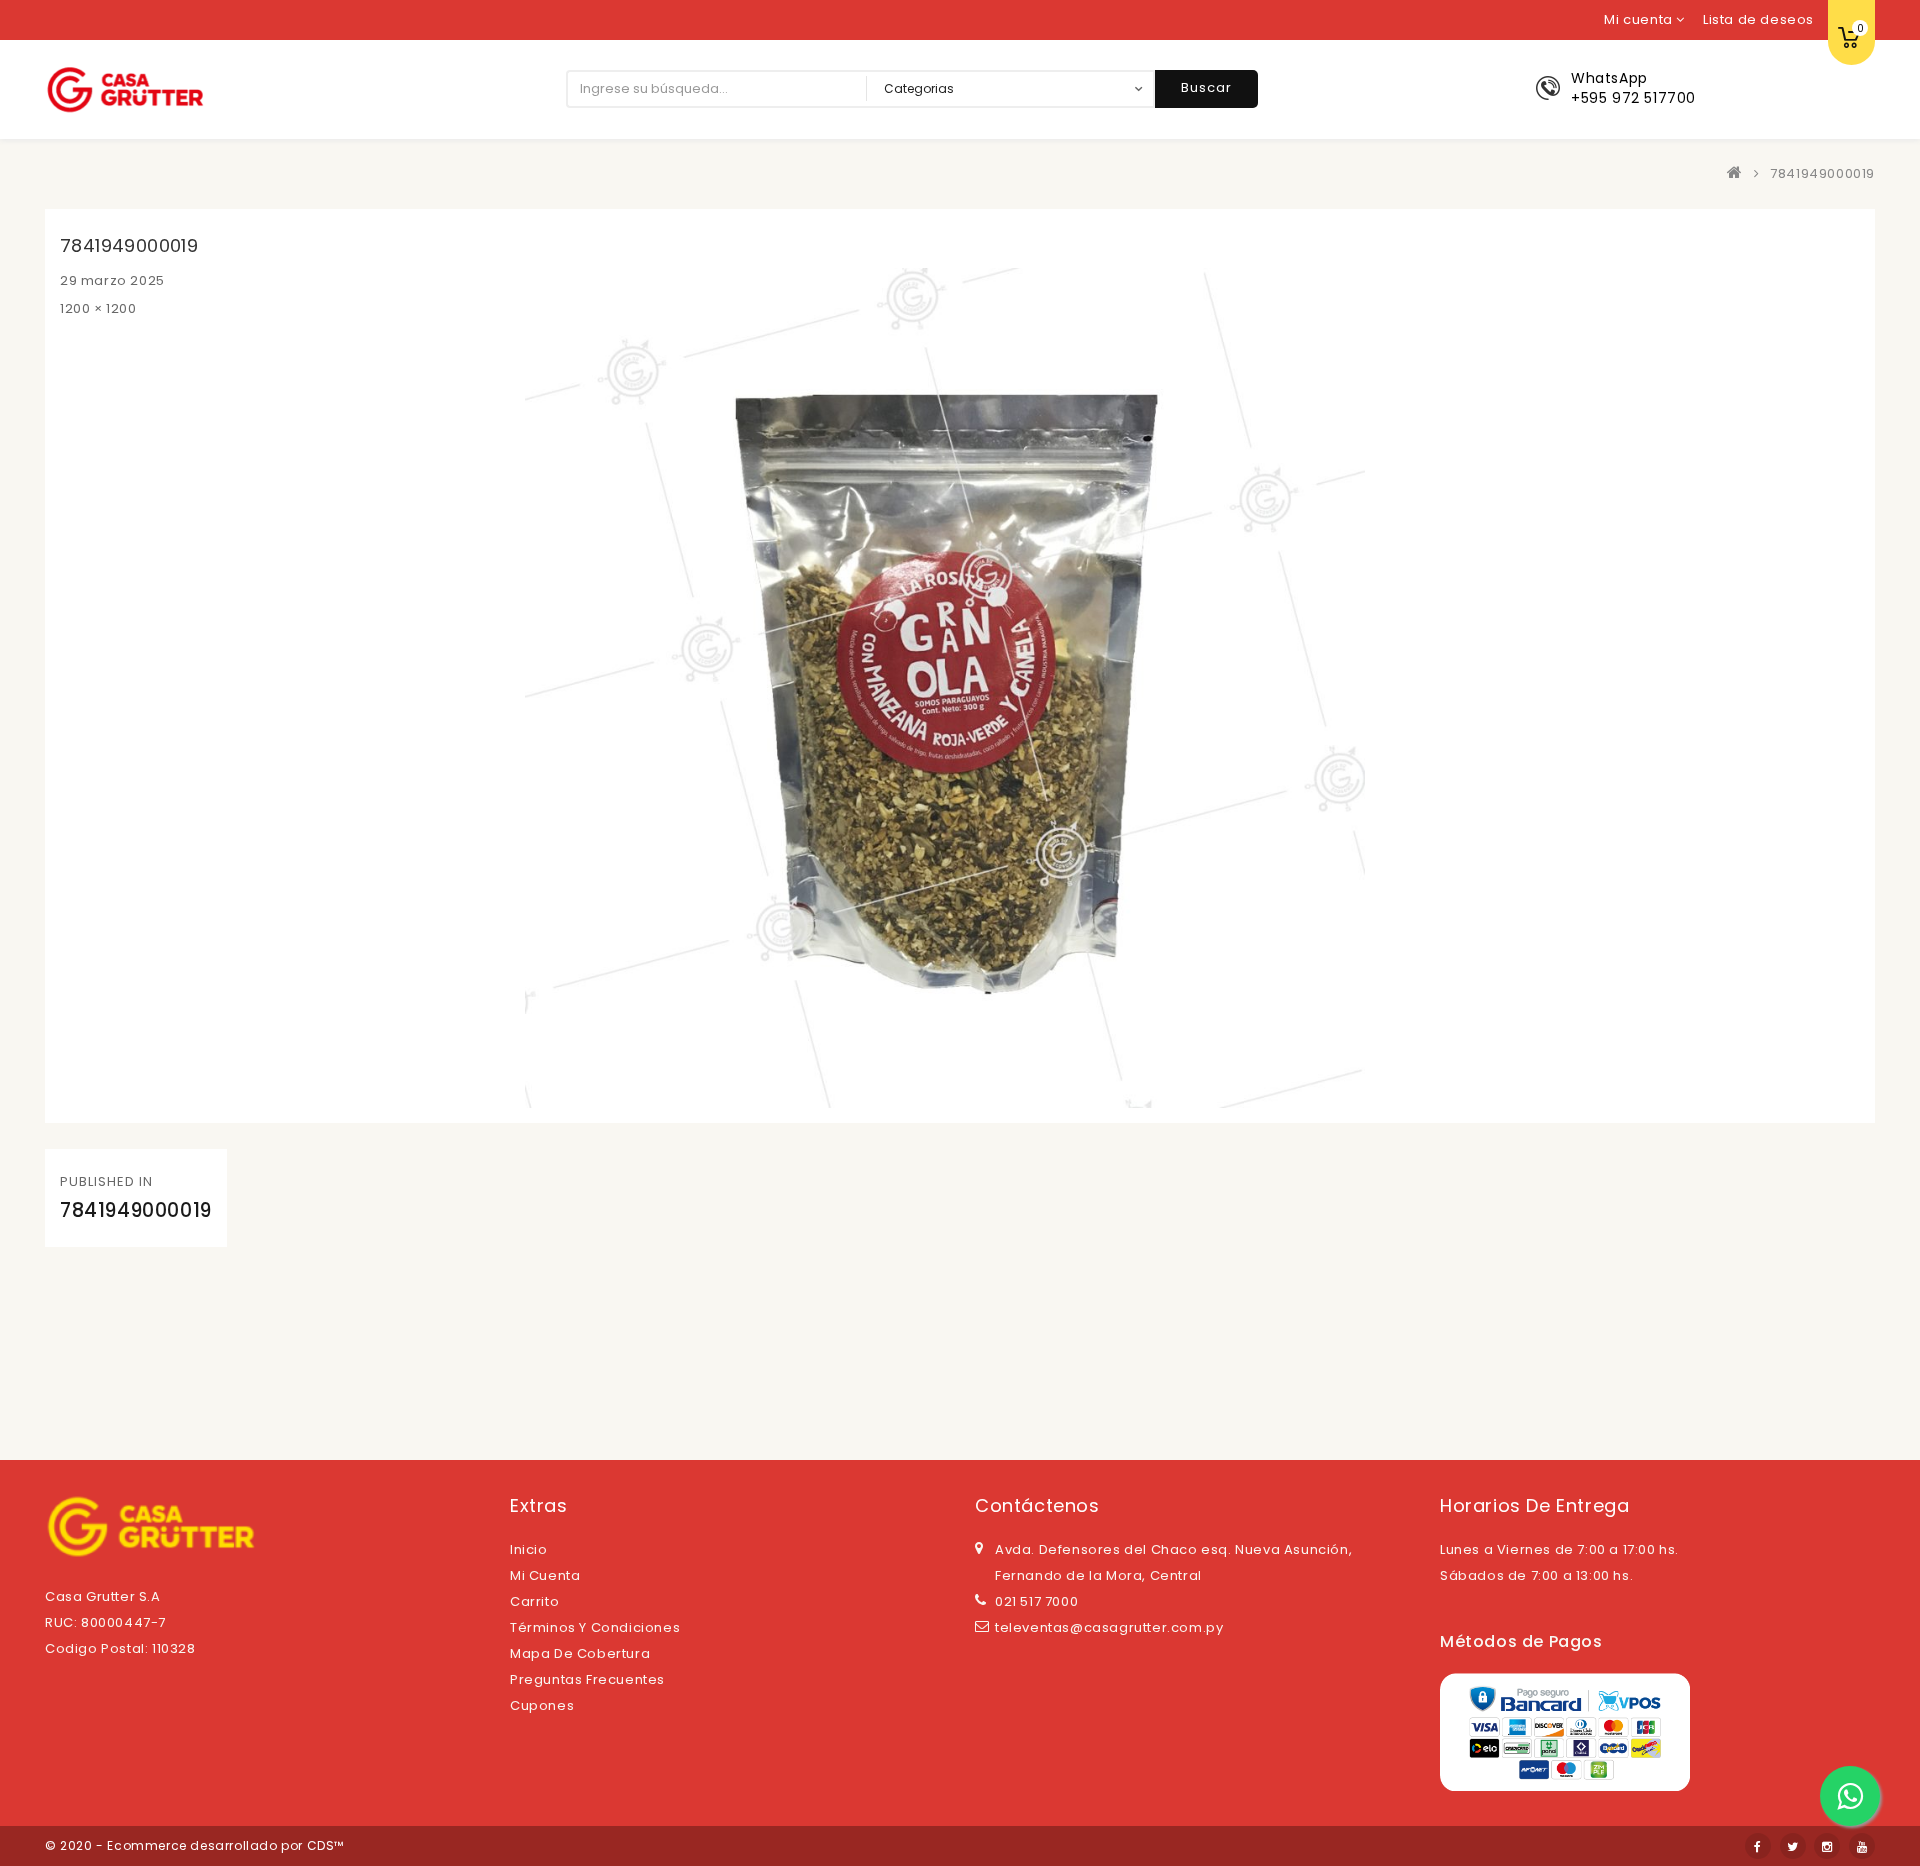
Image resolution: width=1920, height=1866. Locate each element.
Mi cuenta (545, 1575)
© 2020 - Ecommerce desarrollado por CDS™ (194, 1845)
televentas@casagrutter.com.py (1109, 1627)
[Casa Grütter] (1739, 173)
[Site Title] (125, 88)
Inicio (529, 1549)
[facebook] (1758, 1846)
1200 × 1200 (98, 308)
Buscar (1206, 87)
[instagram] (1827, 1846)
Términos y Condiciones (595, 1627)
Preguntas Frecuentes (587, 1679)
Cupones (542, 1705)
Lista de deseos (1758, 19)
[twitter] (1793, 1846)
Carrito (534, 1601)
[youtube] (1862, 1846)
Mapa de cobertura (580, 1653)
